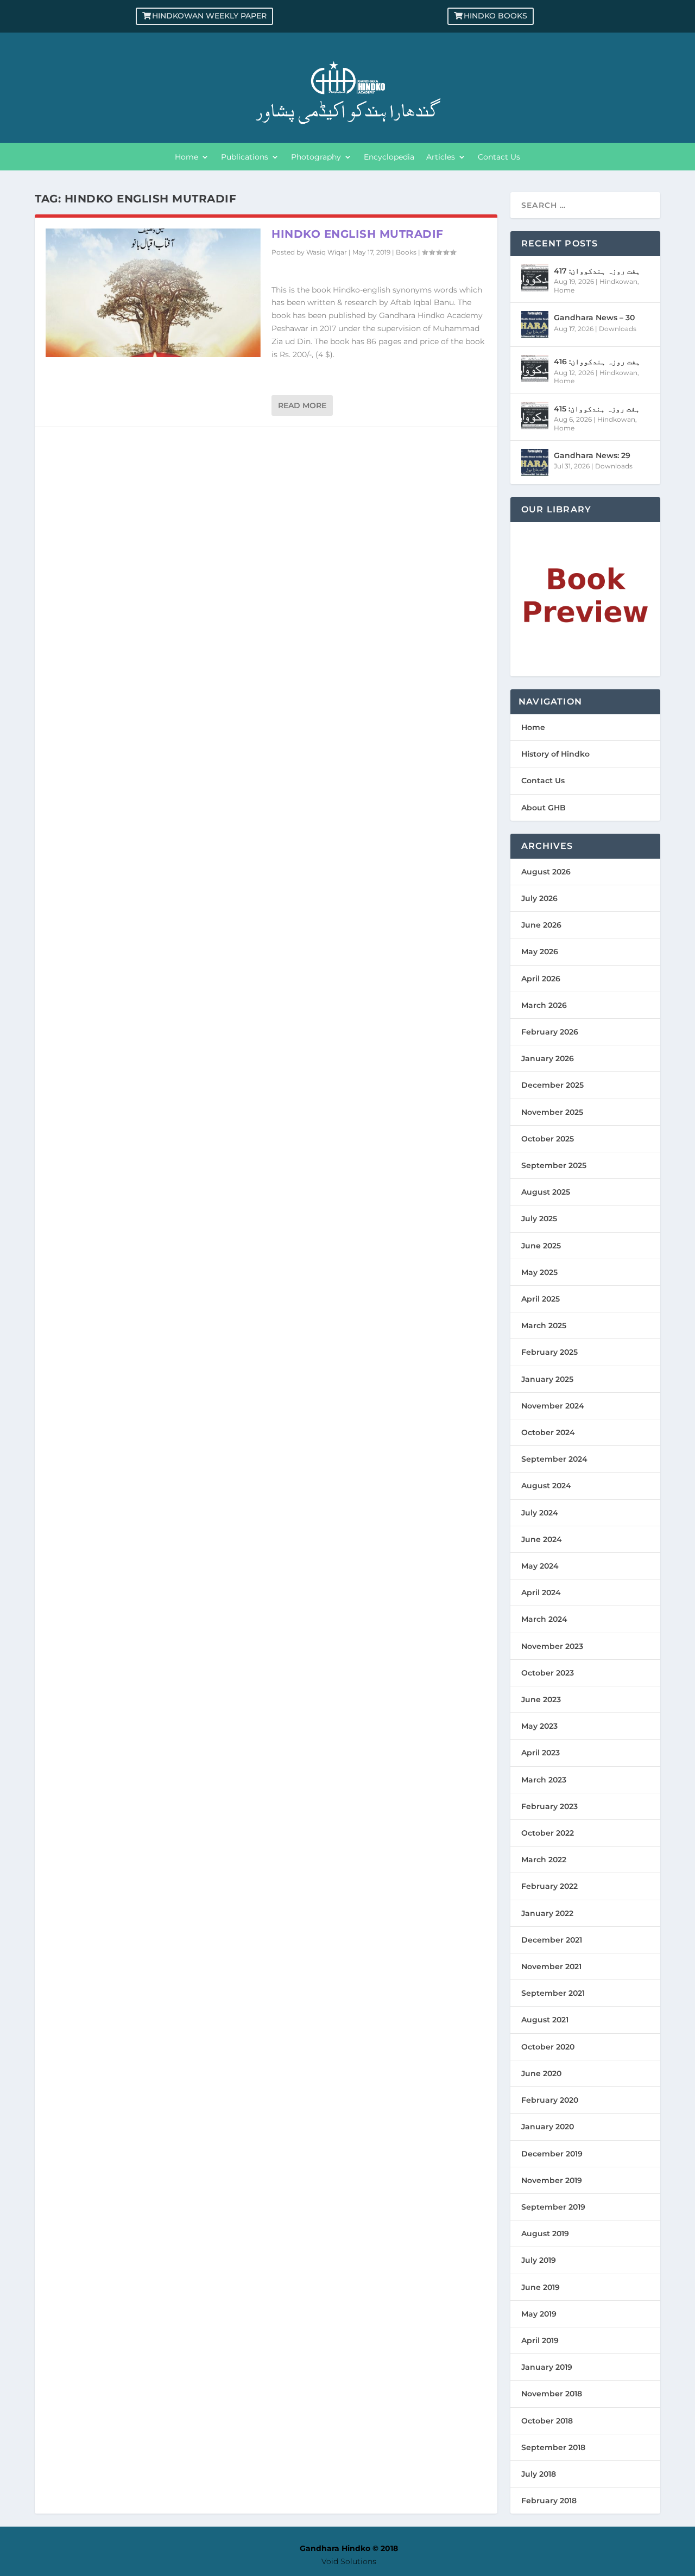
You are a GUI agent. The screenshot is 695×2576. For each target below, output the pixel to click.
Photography (316, 157)
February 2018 (549, 2501)
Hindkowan (618, 281)
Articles (441, 157)
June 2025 (541, 1246)
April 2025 (541, 1299)
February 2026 (550, 1032)
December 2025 (552, 1085)
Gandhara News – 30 (594, 318)
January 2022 (547, 1913)
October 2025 (548, 1139)
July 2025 (539, 1219)
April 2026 (541, 979)
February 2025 (549, 1352)
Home (187, 157)
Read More (302, 405)
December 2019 (552, 2154)
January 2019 (547, 2367)
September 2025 (554, 1165)
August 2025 (546, 1192)
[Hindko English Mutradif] (153, 293)
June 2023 (541, 1699)
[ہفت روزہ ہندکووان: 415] (535, 416)
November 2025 (552, 1112)
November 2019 (552, 2180)
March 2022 (544, 1860)
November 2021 (551, 1966)
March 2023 (544, 1780)
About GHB (544, 808)
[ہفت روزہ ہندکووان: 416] (535, 369)
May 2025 (539, 1272)
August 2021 (545, 2020)
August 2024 (546, 1486)
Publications (245, 157)
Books (406, 252)
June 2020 (541, 2073)
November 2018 (552, 2394)
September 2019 (553, 2207)
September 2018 (553, 2447)
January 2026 (548, 1058)
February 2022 (549, 1886)
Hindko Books (495, 16)
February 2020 (550, 2100)
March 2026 (544, 1005)
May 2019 (539, 2314)
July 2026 (539, 898)
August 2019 (545, 2234)
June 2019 (541, 2287)
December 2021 (552, 1940)
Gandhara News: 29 (592, 455)
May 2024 (540, 1566)
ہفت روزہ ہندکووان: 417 (597, 271)
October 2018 (547, 2421)
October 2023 (548, 1673)
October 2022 (548, 1833)
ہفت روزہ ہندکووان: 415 (597, 409)
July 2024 (540, 1513)
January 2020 (548, 2127)
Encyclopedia (389, 157)
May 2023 (539, 1726)
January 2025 (547, 1379)
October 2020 (548, 2047)
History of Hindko (555, 754)
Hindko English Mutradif (358, 234)
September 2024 (554, 1459)
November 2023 (552, 1646)
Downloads (618, 329)
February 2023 (549, 1806)
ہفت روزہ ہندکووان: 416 (597, 361)
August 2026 (546, 872)
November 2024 (553, 1406)
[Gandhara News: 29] (535, 462)
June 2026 (541, 925)
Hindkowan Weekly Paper (209, 16)
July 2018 (539, 2474)
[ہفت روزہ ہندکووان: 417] (535, 278)
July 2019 (539, 2260)
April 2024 (541, 1592)
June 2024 (542, 1539)
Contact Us (499, 157)
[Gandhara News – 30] (535, 325)
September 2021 (553, 1993)
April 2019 (540, 2340)
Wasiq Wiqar (327, 252)
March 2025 (544, 1325)
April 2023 (541, 1753)
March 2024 (544, 1619)
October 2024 (548, 1432)
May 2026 (540, 951)
